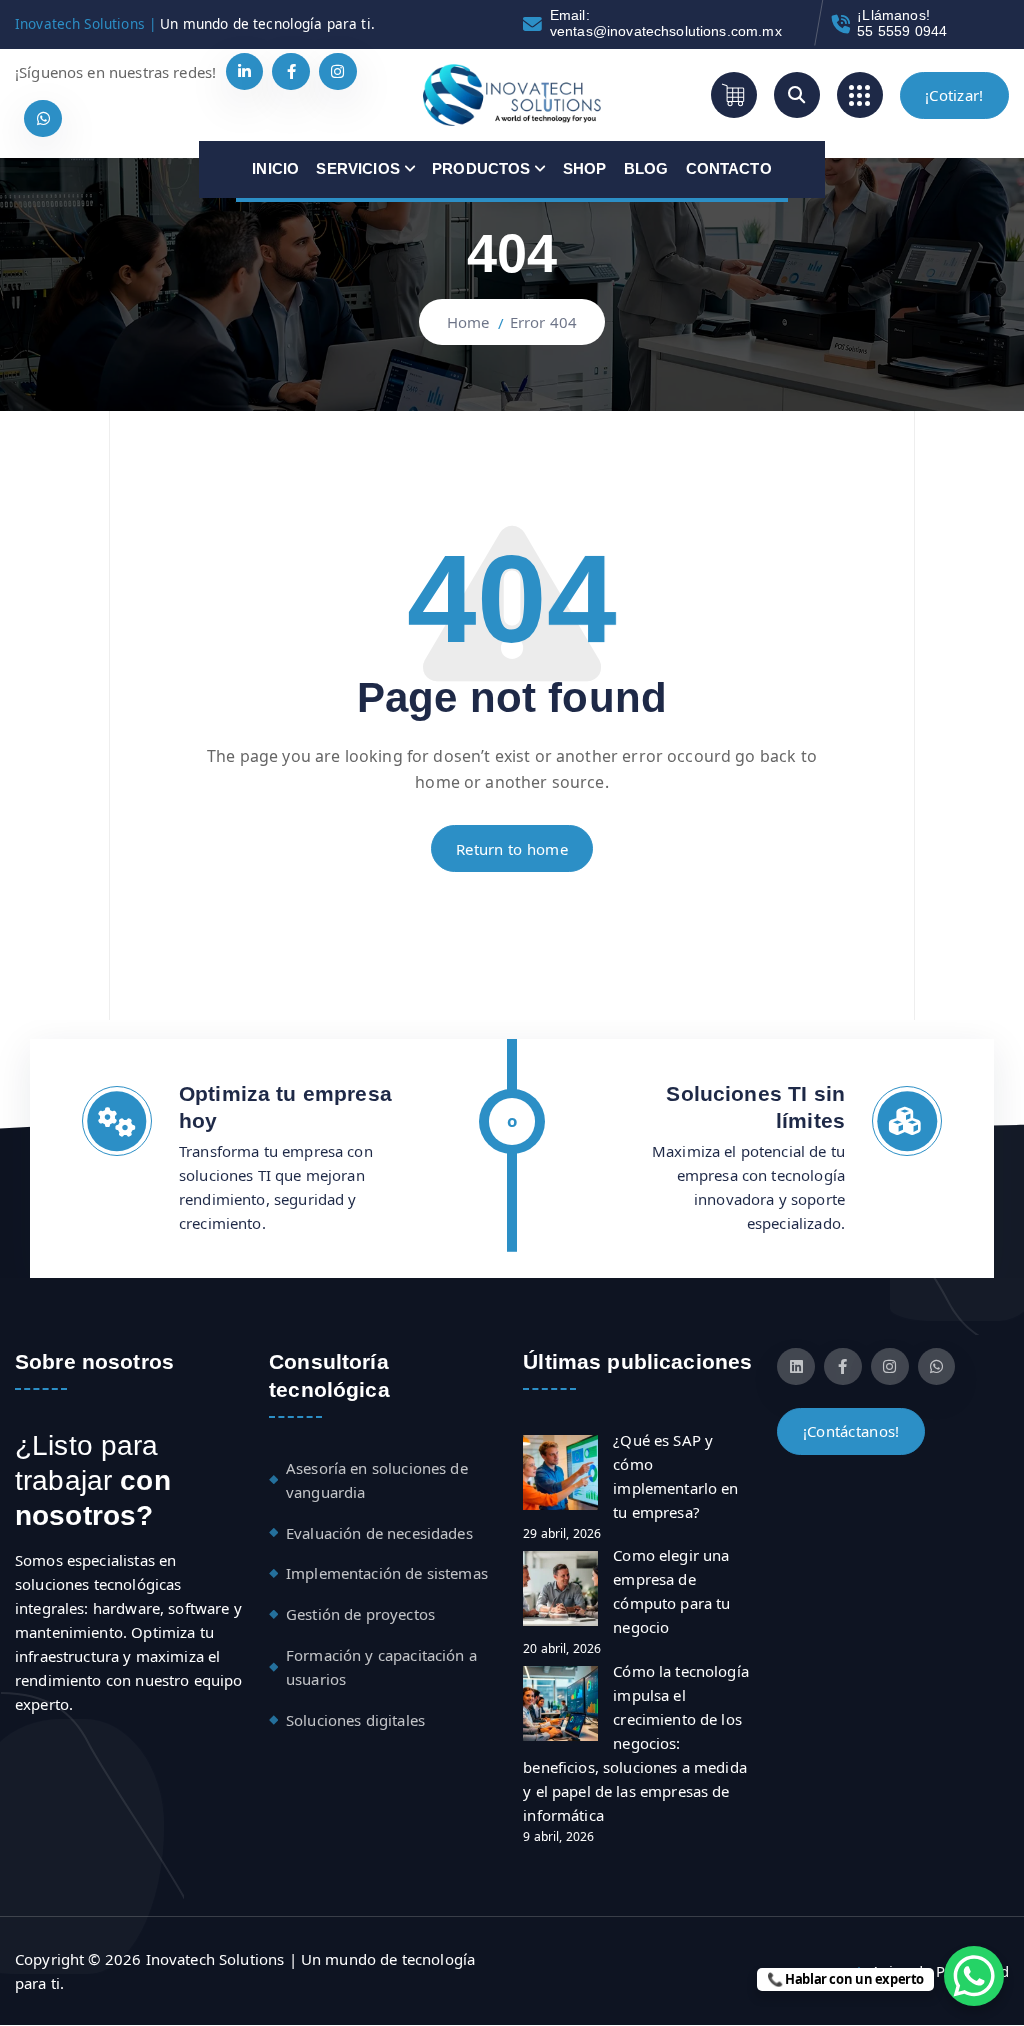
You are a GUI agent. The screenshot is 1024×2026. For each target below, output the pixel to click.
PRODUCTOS (481, 168)
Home (468, 322)
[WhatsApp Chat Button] (974, 1976)
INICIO (275, 168)
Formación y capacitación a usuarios (381, 1667)
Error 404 (543, 322)
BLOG (646, 168)
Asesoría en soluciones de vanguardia (377, 1480)
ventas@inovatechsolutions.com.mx (666, 31)
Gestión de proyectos (360, 1614)
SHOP (585, 168)
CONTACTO (729, 168)
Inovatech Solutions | (85, 23)
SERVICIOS (357, 168)
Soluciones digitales (355, 1720)
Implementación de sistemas (387, 1573)
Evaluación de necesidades (379, 1533)
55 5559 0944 (902, 31)
